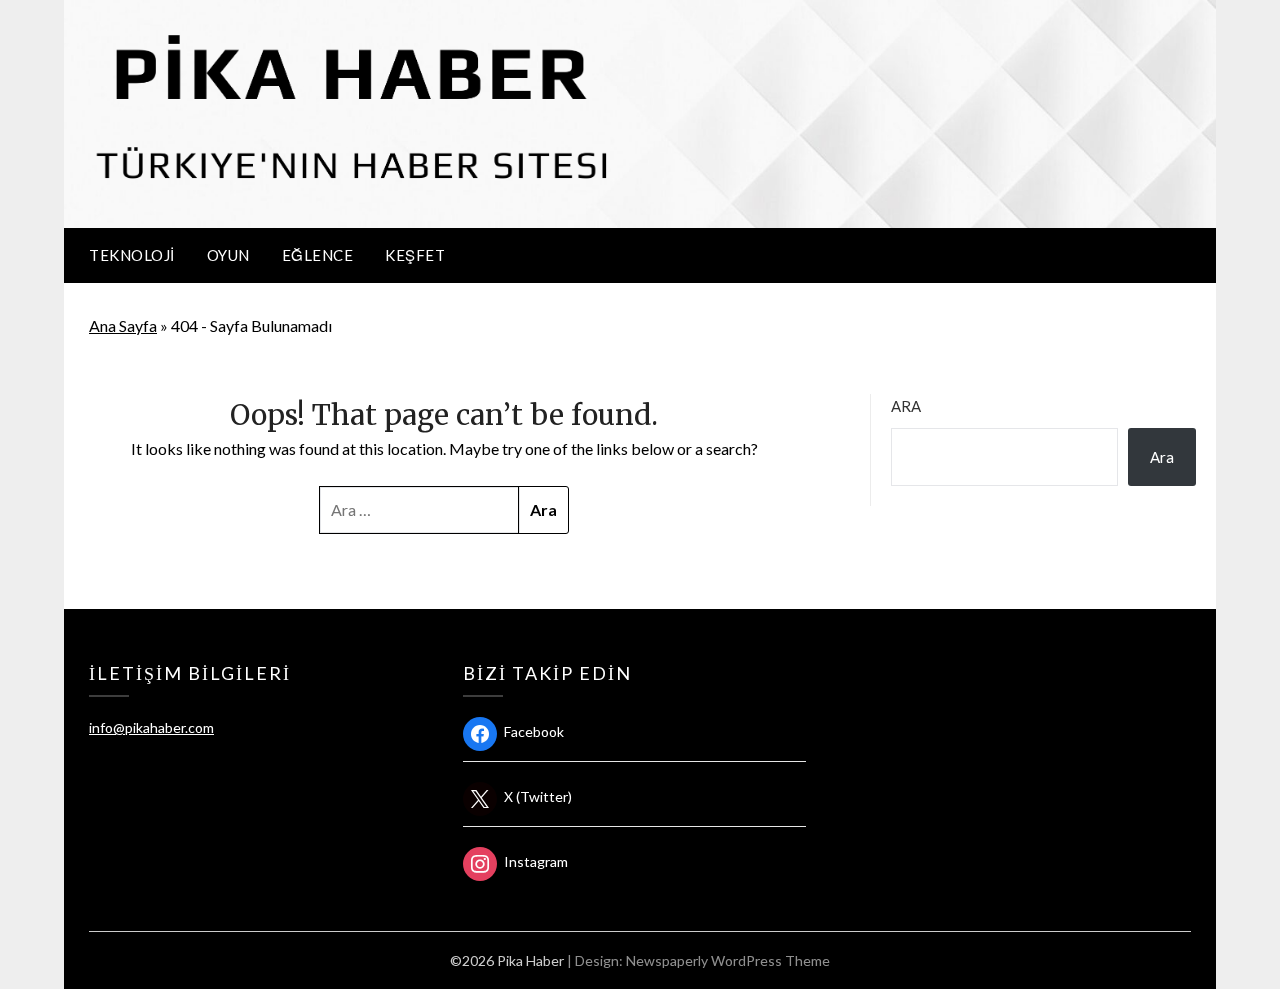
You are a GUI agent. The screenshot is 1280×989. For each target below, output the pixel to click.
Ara (906, 406)
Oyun (228, 255)
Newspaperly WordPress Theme (728, 960)
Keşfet (415, 255)
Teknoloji (132, 255)
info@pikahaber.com (151, 727)
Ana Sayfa (123, 325)
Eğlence (318, 255)
